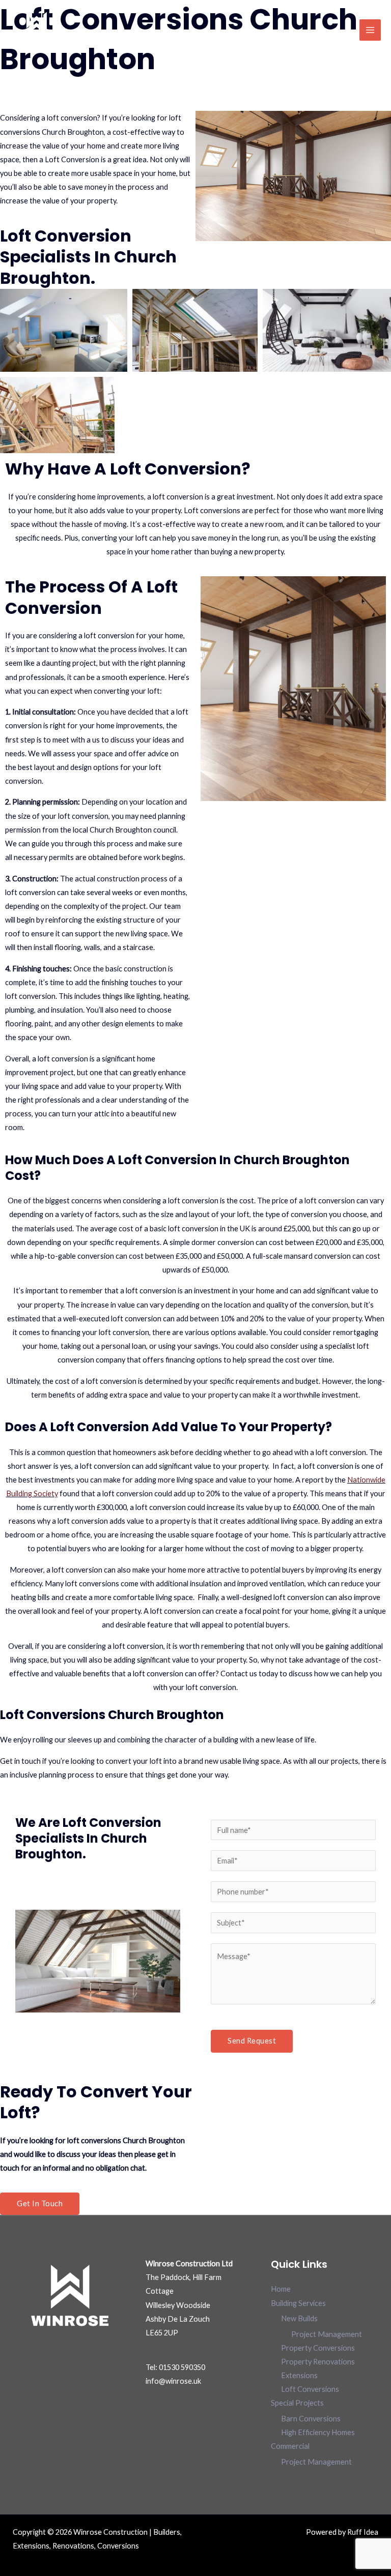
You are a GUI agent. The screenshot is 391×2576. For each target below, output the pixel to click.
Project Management (327, 2334)
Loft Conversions (310, 2389)
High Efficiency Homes (318, 2432)
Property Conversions (318, 2348)
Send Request (252, 2041)
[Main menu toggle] (370, 30)
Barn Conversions (311, 2419)
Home (281, 2289)
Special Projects (297, 2403)
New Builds (299, 2318)
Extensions (299, 2375)
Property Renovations (318, 2362)
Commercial (290, 2446)
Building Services (298, 2303)
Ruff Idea (363, 2532)
